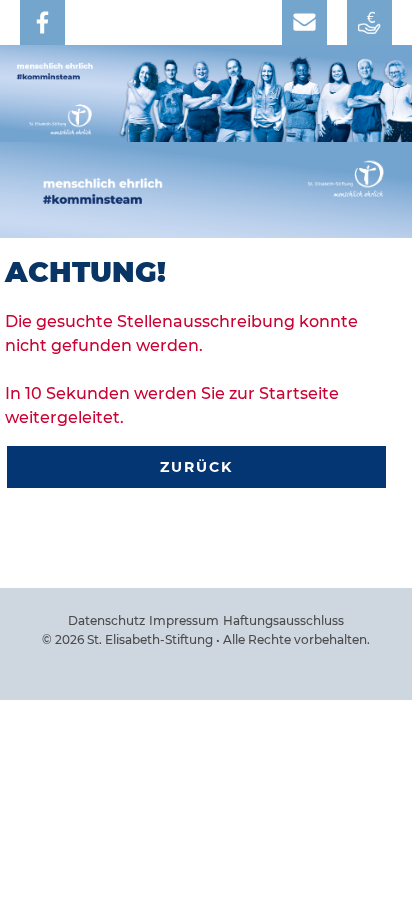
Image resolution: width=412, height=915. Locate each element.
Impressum (184, 620)
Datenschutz (106, 620)
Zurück (196, 467)
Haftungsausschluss (283, 620)
